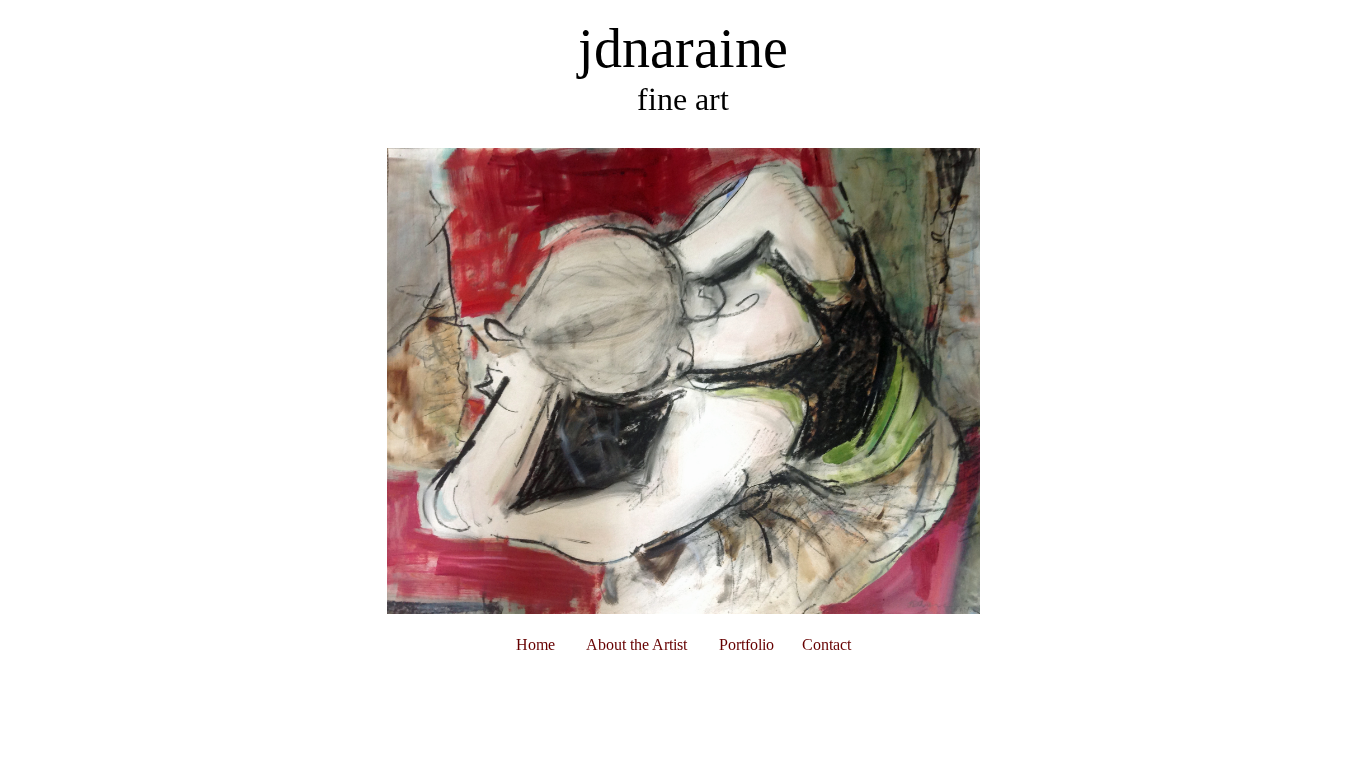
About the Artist (636, 644)
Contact (826, 644)
